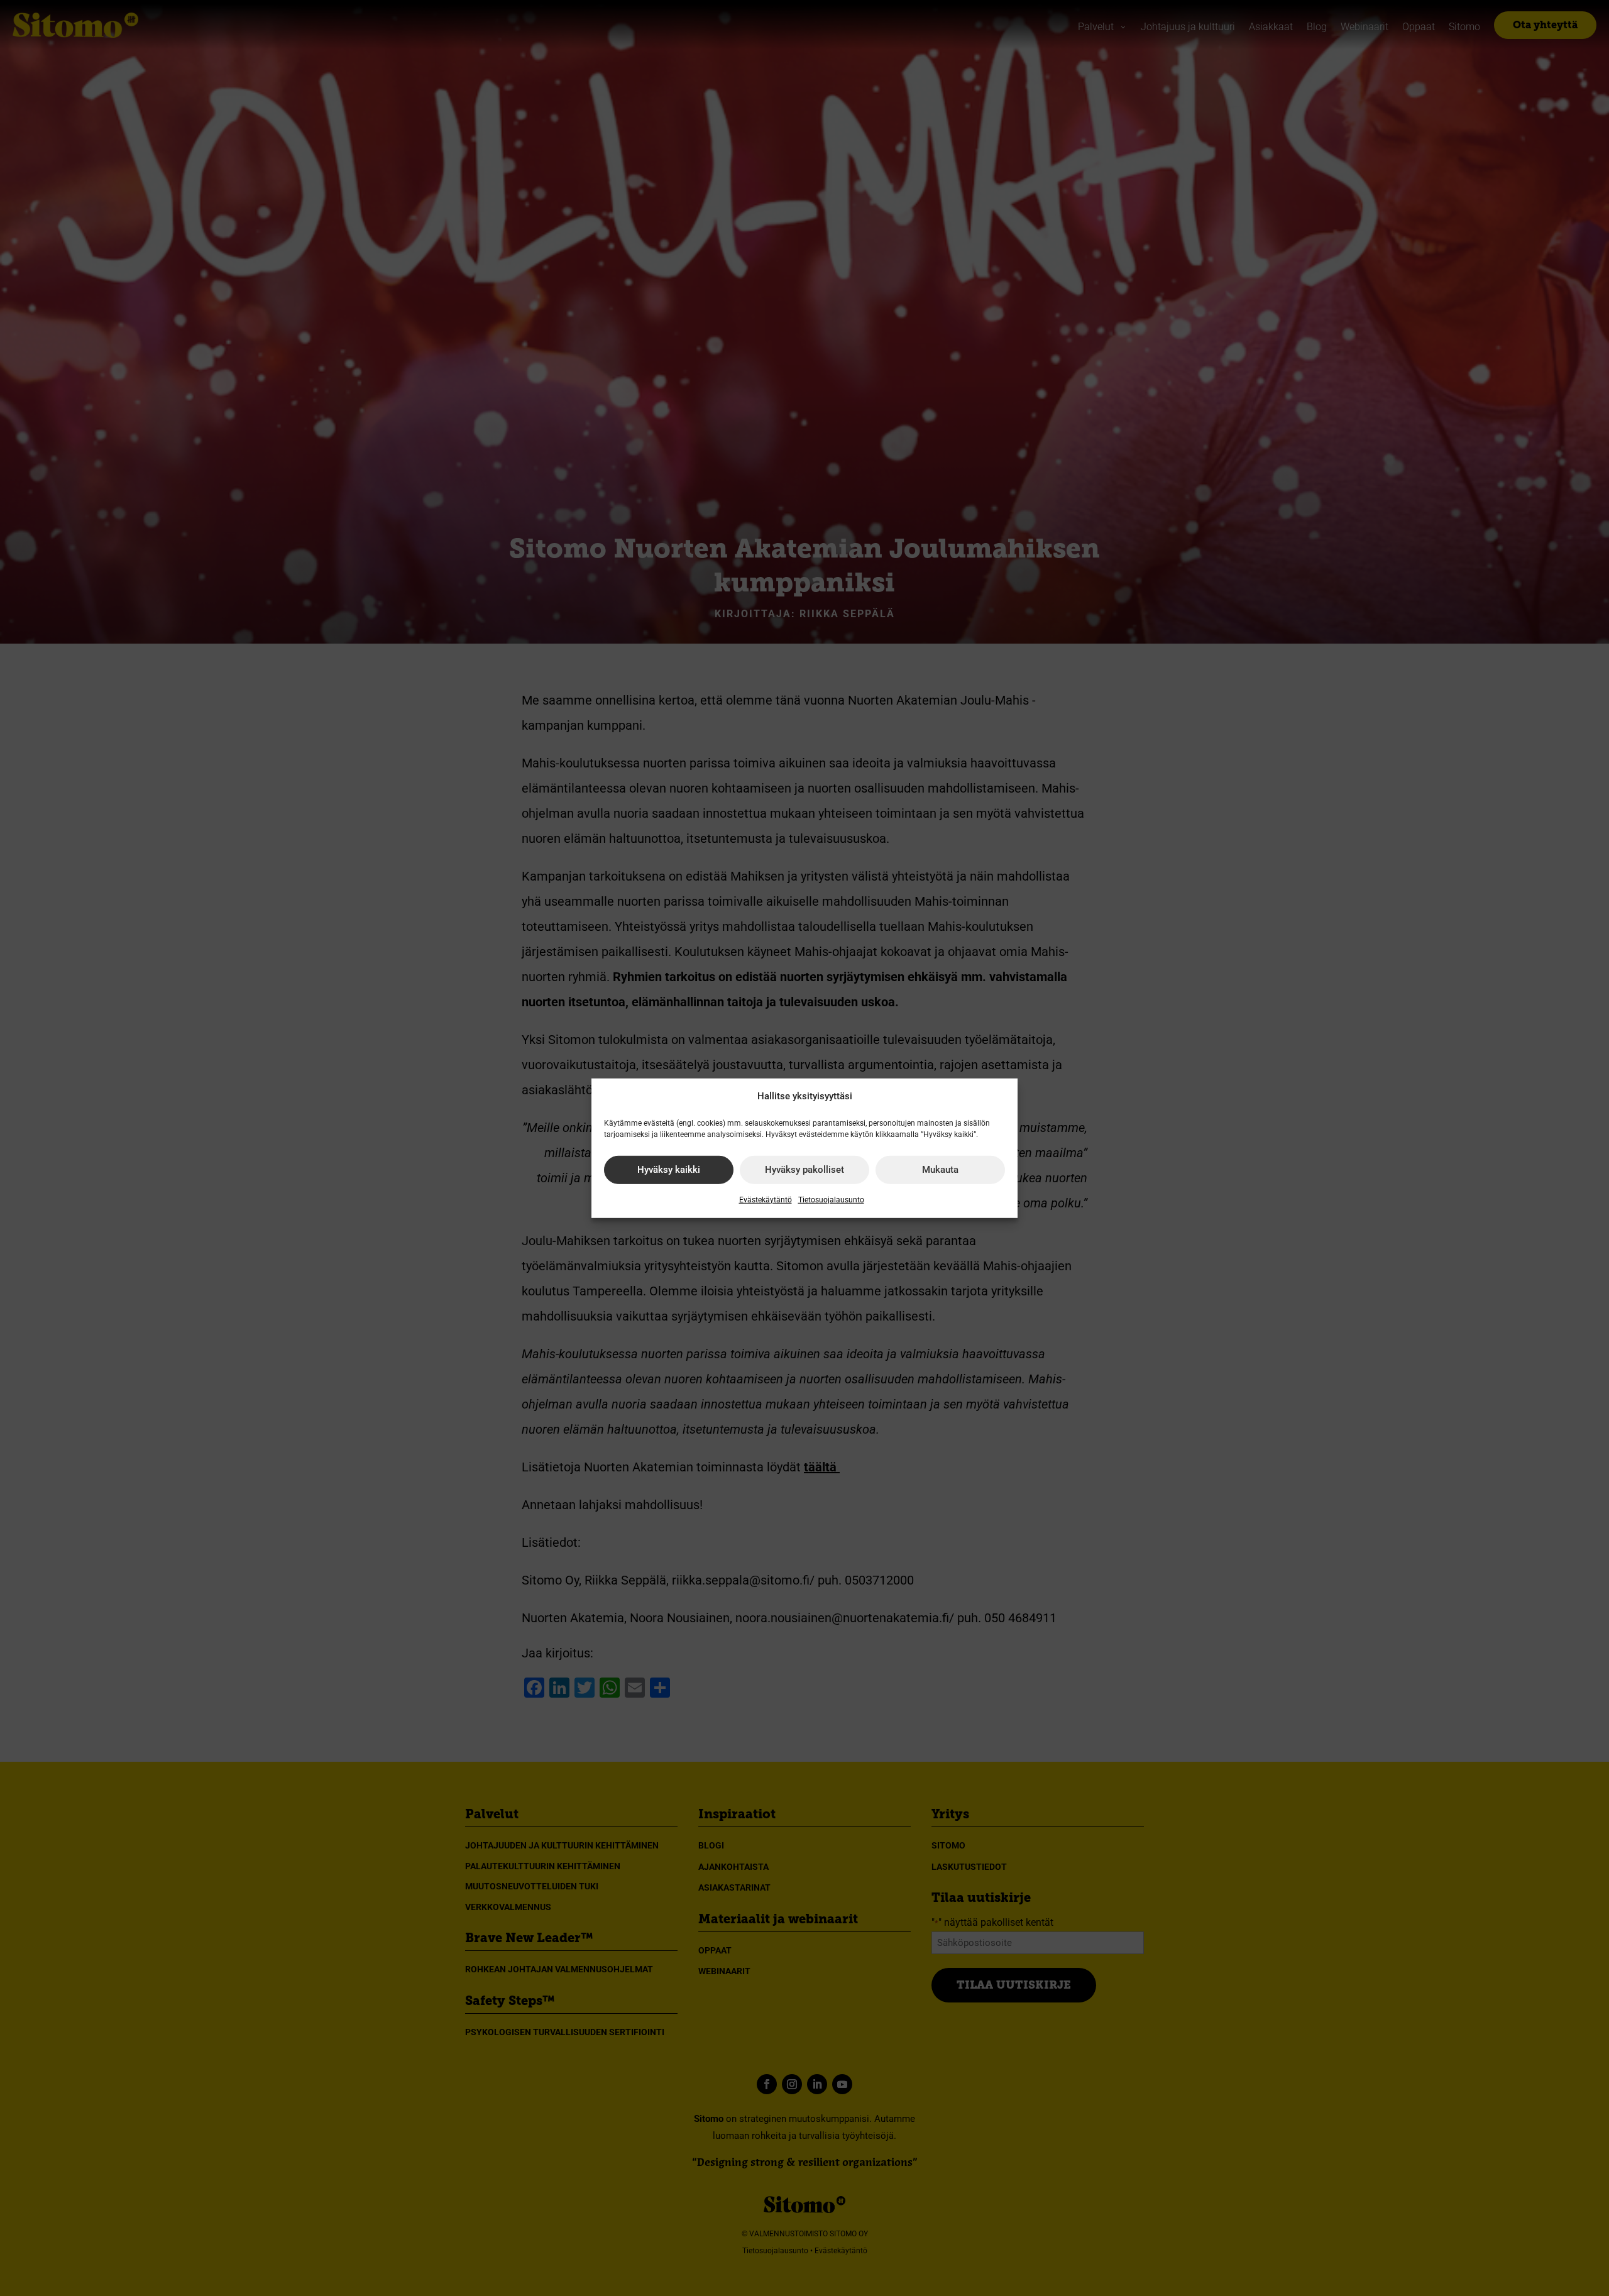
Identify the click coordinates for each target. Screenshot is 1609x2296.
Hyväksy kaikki (669, 1170)
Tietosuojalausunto (831, 1200)
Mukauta (940, 1170)
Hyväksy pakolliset (804, 1170)
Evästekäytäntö (766, 1200)
